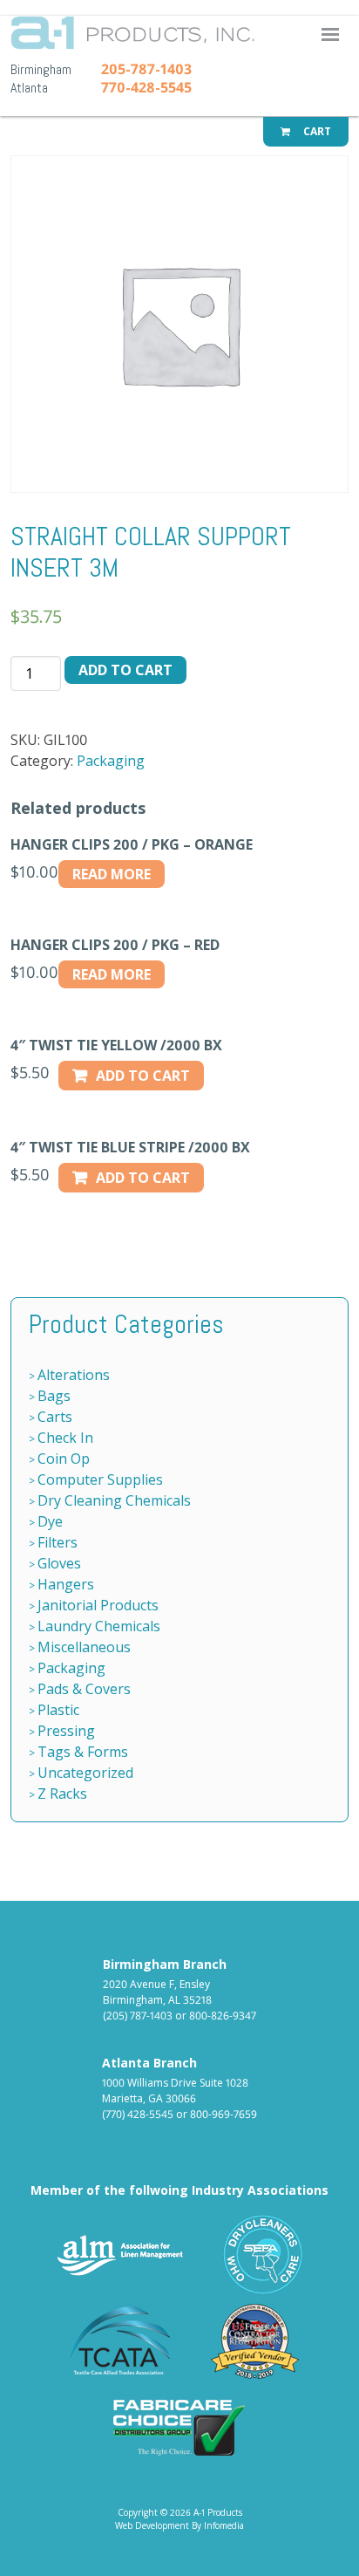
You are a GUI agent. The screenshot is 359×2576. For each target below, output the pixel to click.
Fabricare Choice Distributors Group (179, 2427)
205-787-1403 (146, 69)
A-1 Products (174, 38)
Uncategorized (85, 1773)
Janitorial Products (98, 1605)
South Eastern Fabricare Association (264, 2255)
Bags (54, 1396)
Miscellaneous (84, 1647)
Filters (58, 1542)
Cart (316, 131)
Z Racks (62, 1794)
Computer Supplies (100, 1479)
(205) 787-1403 (138, 2016)
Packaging (111, 761)
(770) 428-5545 (138, 2114)
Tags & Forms (83, 1752)
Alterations (74, 1375)
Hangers (66, 1584)
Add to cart (125, 670)
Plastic (58, 1710)
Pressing (66, 1731)
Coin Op (64, 1459)
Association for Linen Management (120, 2255)
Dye (50, 1521)
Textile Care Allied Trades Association (116, 2341)
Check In (65, 1438)
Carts (55, 1417)
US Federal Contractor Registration (256, 2341)
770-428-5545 (146, 87)
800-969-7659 (224, 2114)
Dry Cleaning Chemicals (114, 1500)
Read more (112, 874)
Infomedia (224, 2525)
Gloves (59, 1563)
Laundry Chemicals (99, 1626)
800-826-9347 (223, 2016)
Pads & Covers (84, 1689)
